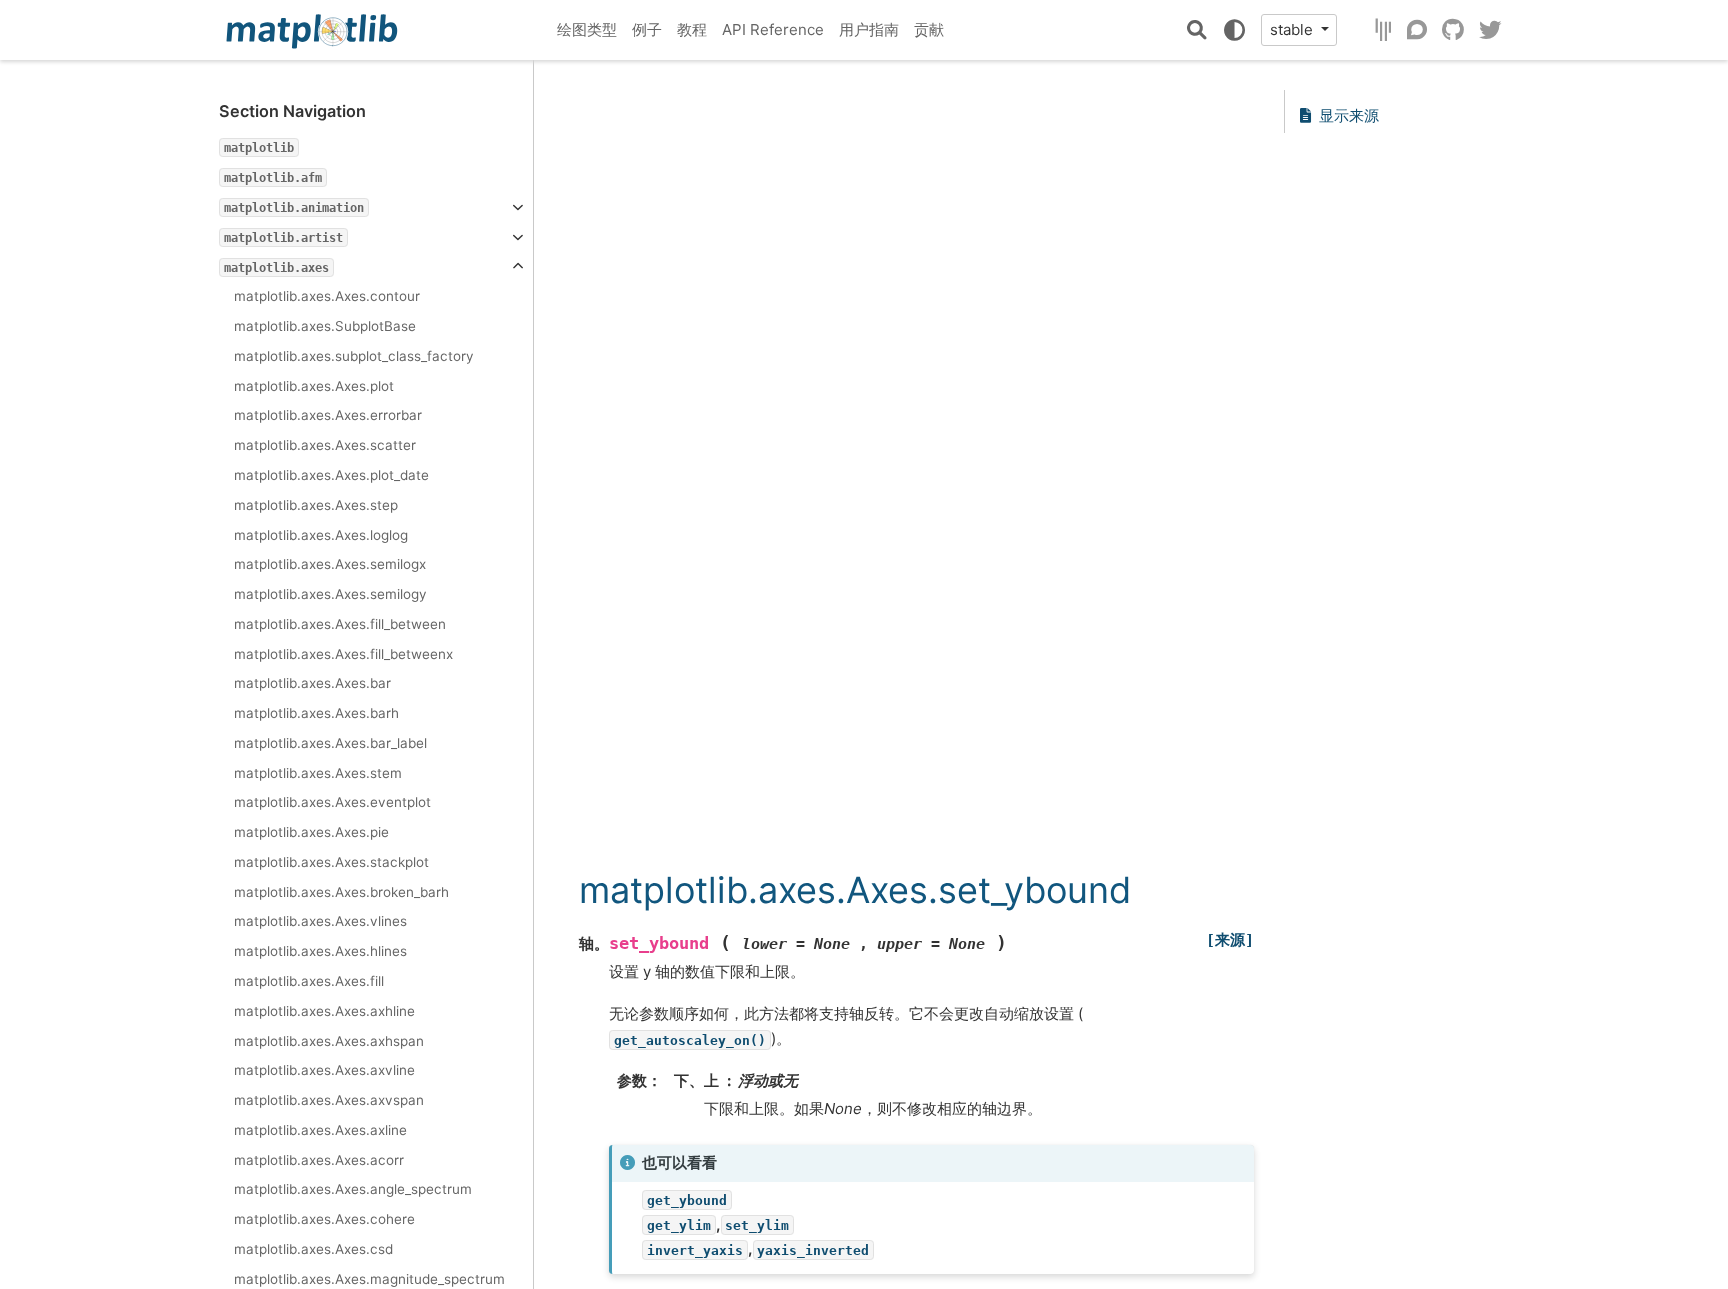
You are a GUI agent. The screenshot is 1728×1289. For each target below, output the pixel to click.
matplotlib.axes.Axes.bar (312, 683)
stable (1293, 29)
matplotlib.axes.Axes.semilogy (330, 594)
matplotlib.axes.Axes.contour (327, 296)
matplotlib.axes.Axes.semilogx (330, 564)
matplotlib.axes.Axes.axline (320, 1130)
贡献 (929, 29)
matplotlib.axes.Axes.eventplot (332, 802)
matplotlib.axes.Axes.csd (313, 1249)
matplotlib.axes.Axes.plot (314, 386)
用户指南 (869, 29)
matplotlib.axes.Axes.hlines (320, 951)
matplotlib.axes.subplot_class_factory (354, 356)
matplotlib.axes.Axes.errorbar (328, 415)
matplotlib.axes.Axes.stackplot (331, 862)
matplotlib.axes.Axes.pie (311, 832)
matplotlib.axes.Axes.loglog (321, 535)
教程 (692, 29)
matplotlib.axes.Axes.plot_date (331, 475)
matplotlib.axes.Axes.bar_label (330, 743)
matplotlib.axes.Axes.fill (309, 981)
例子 (647, 29)
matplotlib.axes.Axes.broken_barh (341, 892)
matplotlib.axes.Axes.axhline (324, 1011)
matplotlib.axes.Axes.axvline (324, 1070)
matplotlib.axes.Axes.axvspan (329, 1100)
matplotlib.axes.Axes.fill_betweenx (343, 654)
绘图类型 (587, 29)
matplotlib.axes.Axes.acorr (319, 1160)
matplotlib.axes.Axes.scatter (325, 445)
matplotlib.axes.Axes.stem (318, 773)
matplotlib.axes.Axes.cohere (324, 1219)
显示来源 (1349, 115)
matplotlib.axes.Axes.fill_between (340, 624)
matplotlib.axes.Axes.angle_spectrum (353, 1189)
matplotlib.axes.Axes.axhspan (329, 1041)
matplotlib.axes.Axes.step (316, 505)
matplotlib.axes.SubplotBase (325, 326)
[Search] (1197, 30)
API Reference (773, 29)
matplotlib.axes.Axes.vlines (320, 921)
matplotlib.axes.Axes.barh (316, 713)
